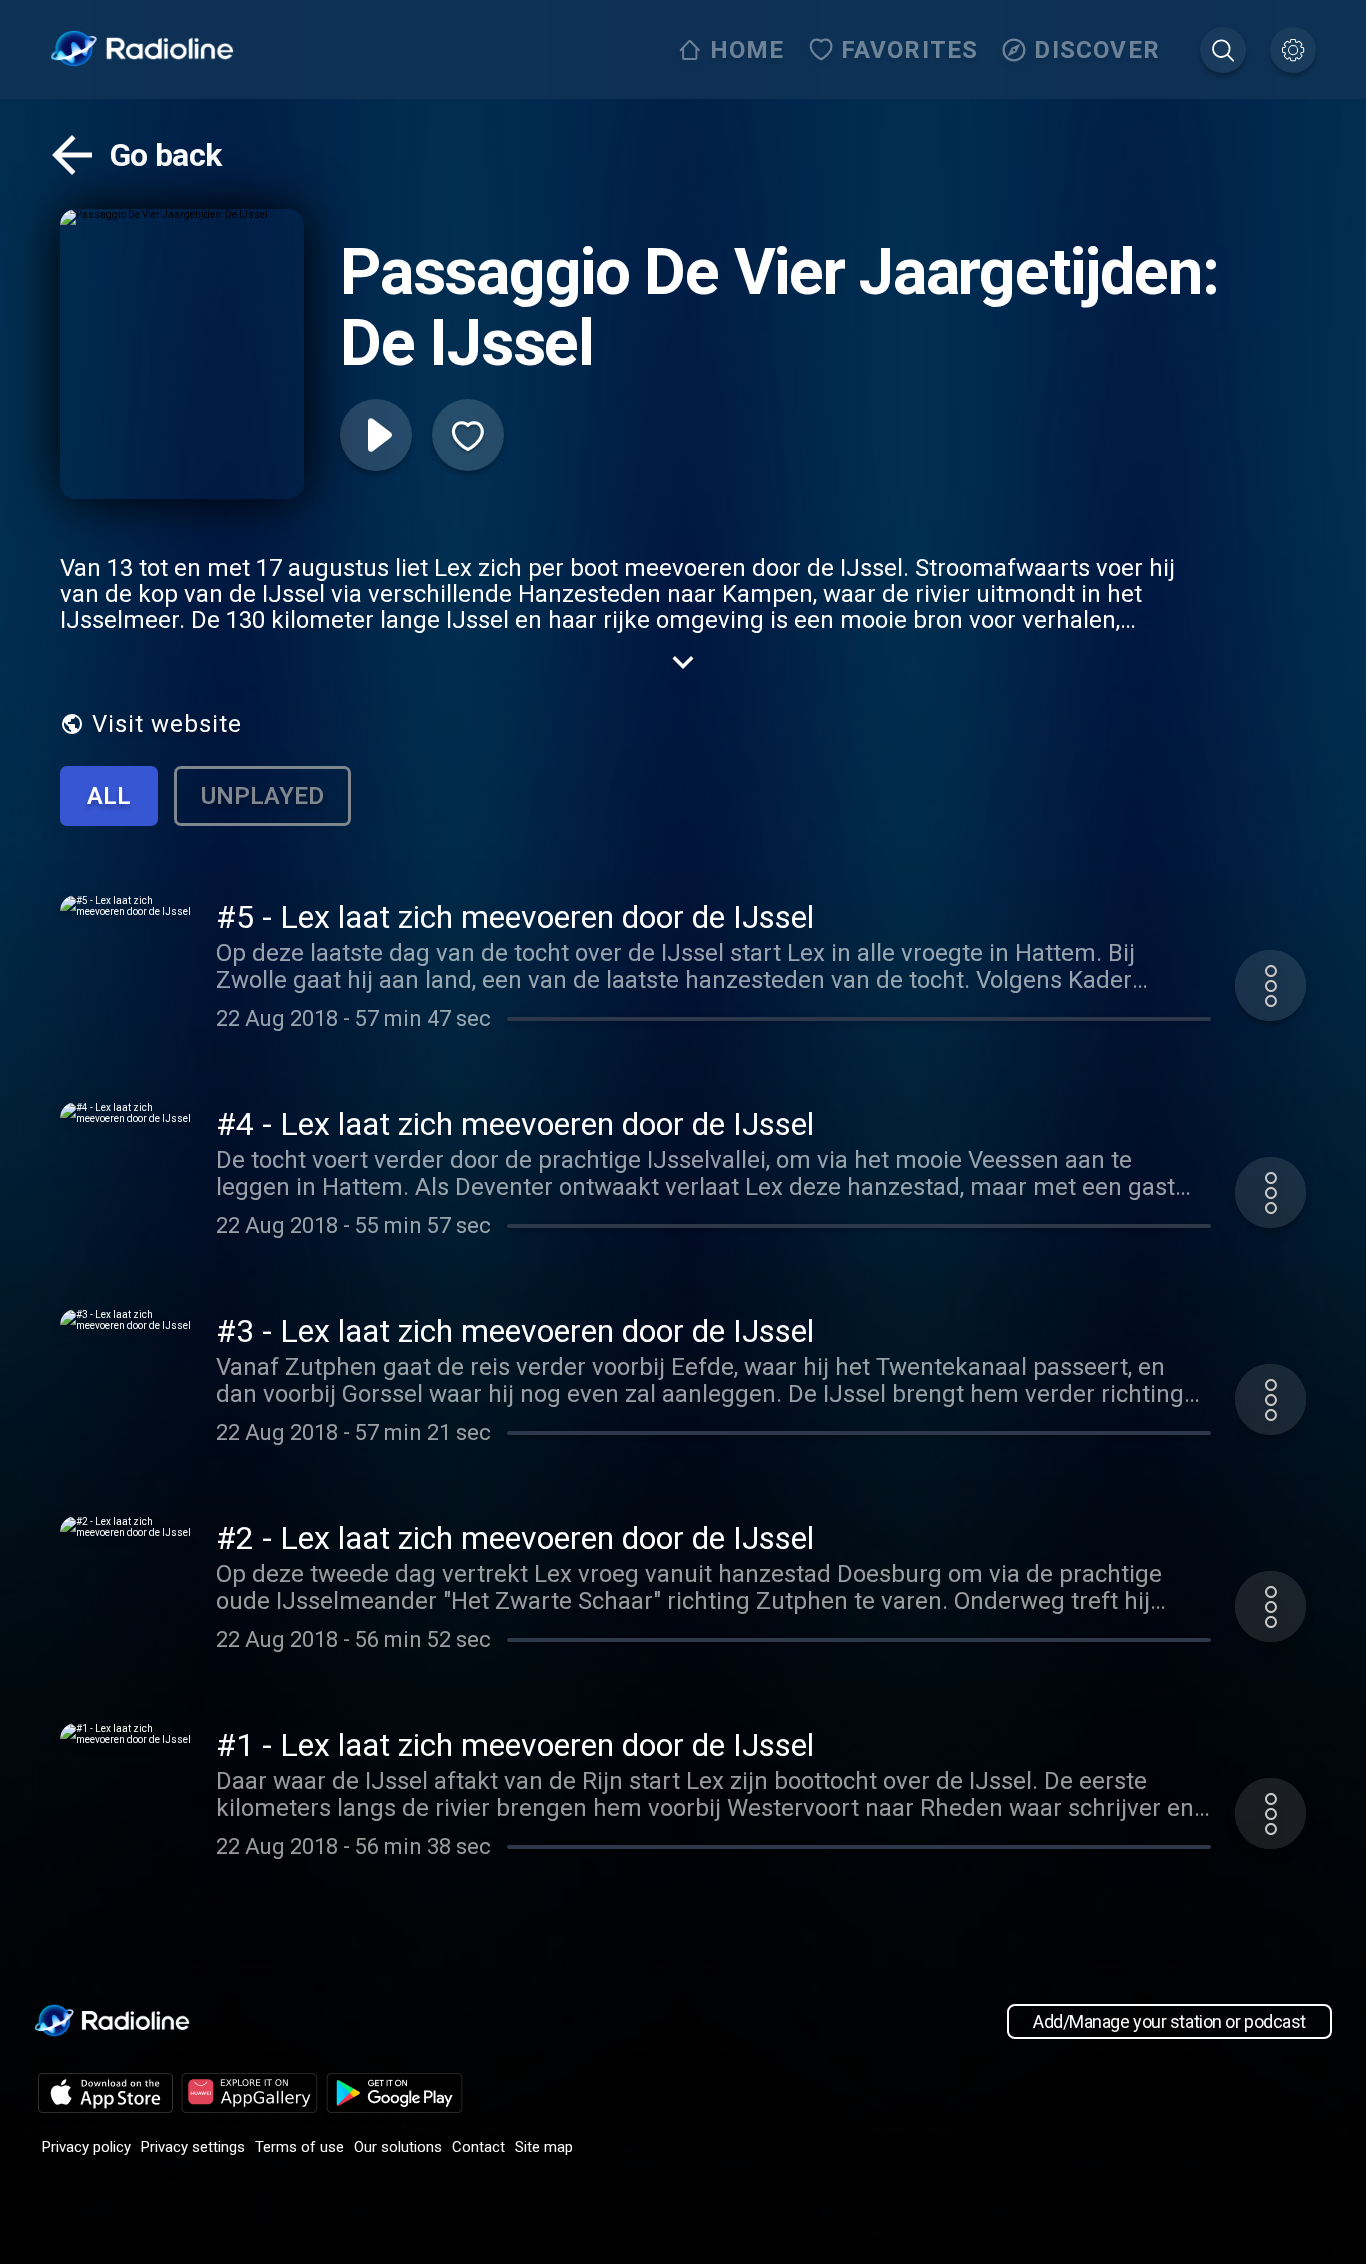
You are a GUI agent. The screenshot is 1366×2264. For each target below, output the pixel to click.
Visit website (167, 724)
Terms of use (299, 2147)
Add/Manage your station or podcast (1169, 2021)
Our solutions (398, 2147)
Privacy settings (193, 2147)
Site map (544, 2147)
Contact (478, 2147)
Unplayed (262, 796)
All (109, 796)
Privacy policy (86, 2147)
